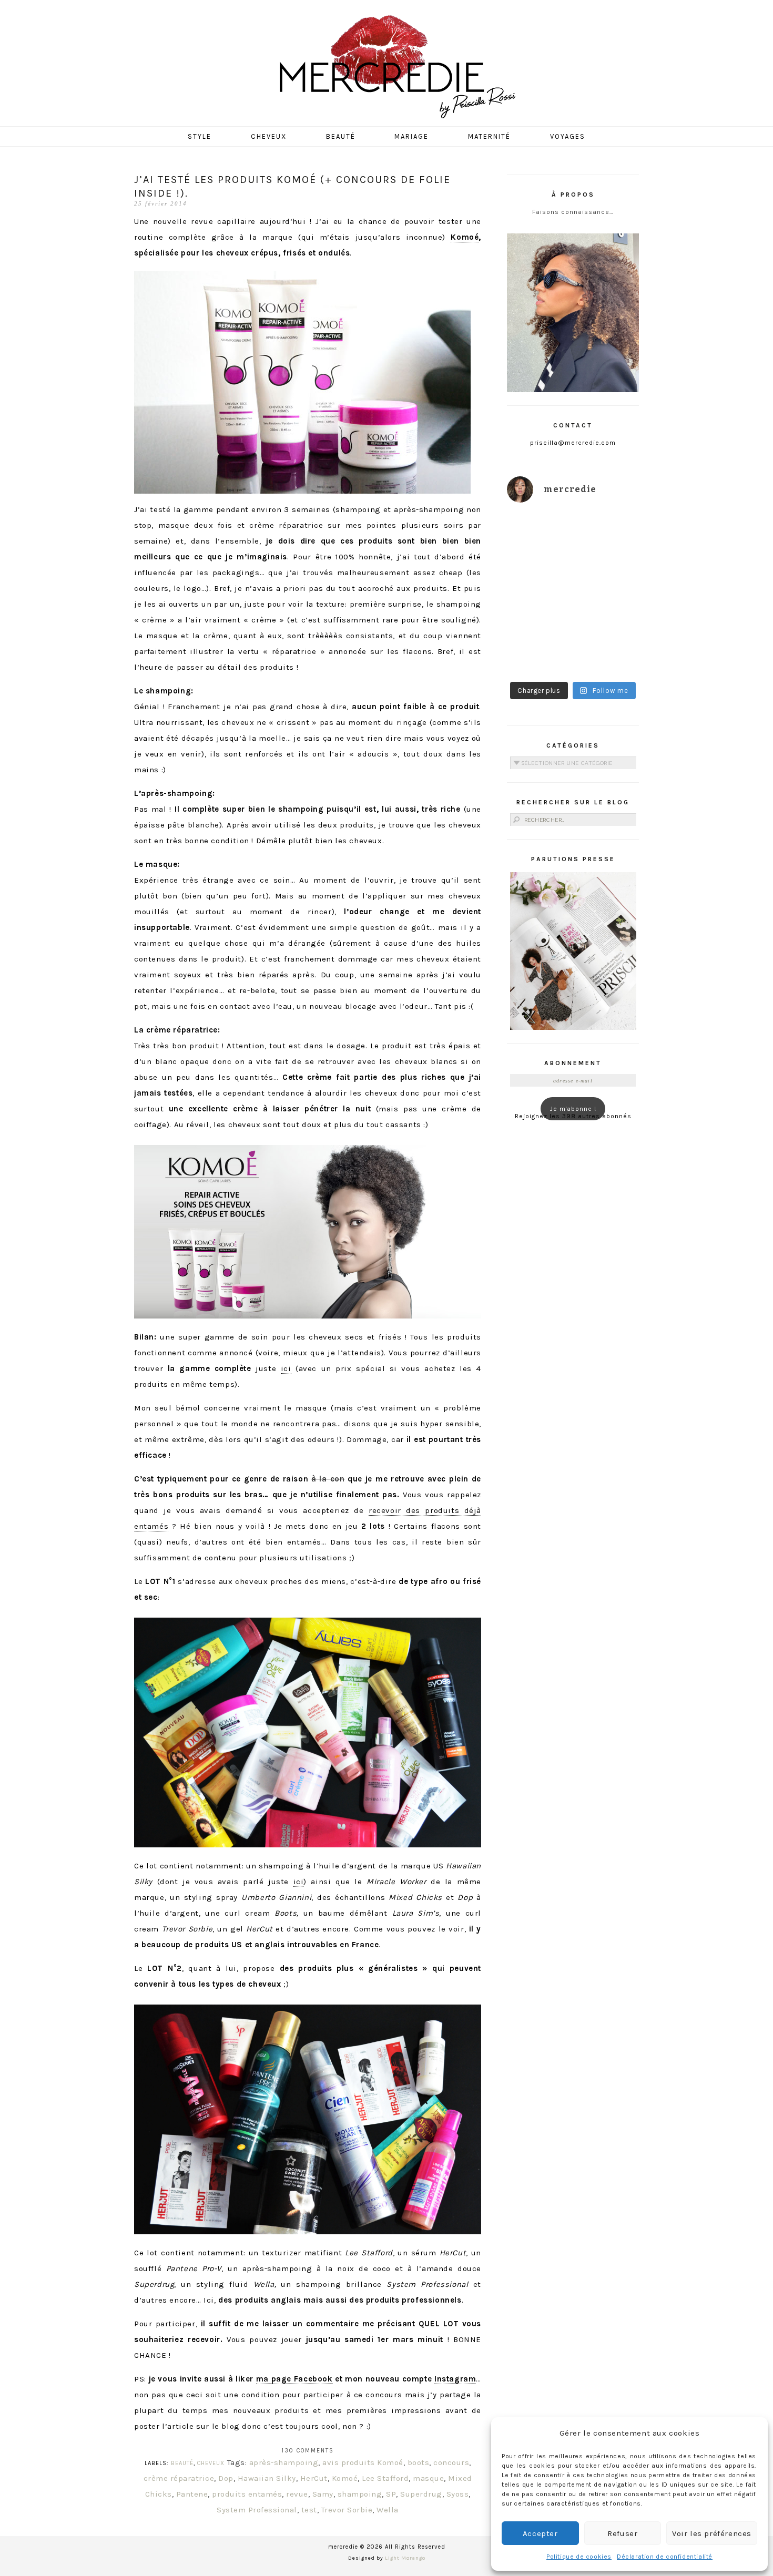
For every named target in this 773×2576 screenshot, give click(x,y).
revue (297, 2494)
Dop (226, 2478)
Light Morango (405, 2558)
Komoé (465, 237)
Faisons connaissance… (573, 212)
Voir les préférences (712, 2533)
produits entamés (247, 2494)
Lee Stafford (385, 2478)
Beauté (341, 136)
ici (286, 1368)
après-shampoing (284, 2462)
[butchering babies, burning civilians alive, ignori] (539, 573)
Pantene (192, 2494)
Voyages (568, 136)
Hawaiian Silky (267, 2478)
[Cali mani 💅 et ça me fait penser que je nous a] (608, 655)
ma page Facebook (294, 2379)
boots (419, 2462)
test (309, 2510)
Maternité (489, 136)
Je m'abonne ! (573, 1109)
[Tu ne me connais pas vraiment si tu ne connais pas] (539, 614)
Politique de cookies (579, 2557)
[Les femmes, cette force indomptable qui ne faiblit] (608, 533)
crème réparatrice (179, 2478)
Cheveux (269, 136)
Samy (323, 2494)
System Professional (257, 2510)
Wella (388, 2510)
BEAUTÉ (182, 2463)
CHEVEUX (211, 2463)
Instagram (455, 2379)
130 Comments (308, 2451)
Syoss (458, 2494)
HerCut (314, 2478)
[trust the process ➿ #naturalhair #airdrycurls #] (539, 533)
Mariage (411, 136)
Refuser (622, 2533)
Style (200, 136)
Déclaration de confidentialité (665, 2557)
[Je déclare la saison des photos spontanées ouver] (539, 655)
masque (428, 2478)
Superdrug (421, 2494)
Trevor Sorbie (347, 2510)
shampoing (360, 2494)
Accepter (540, 2533)
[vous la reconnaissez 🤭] (608, 573)
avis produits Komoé (363, 2462)
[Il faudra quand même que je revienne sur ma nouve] (608, 614)
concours (451, 2462)
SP (391, 2494)
